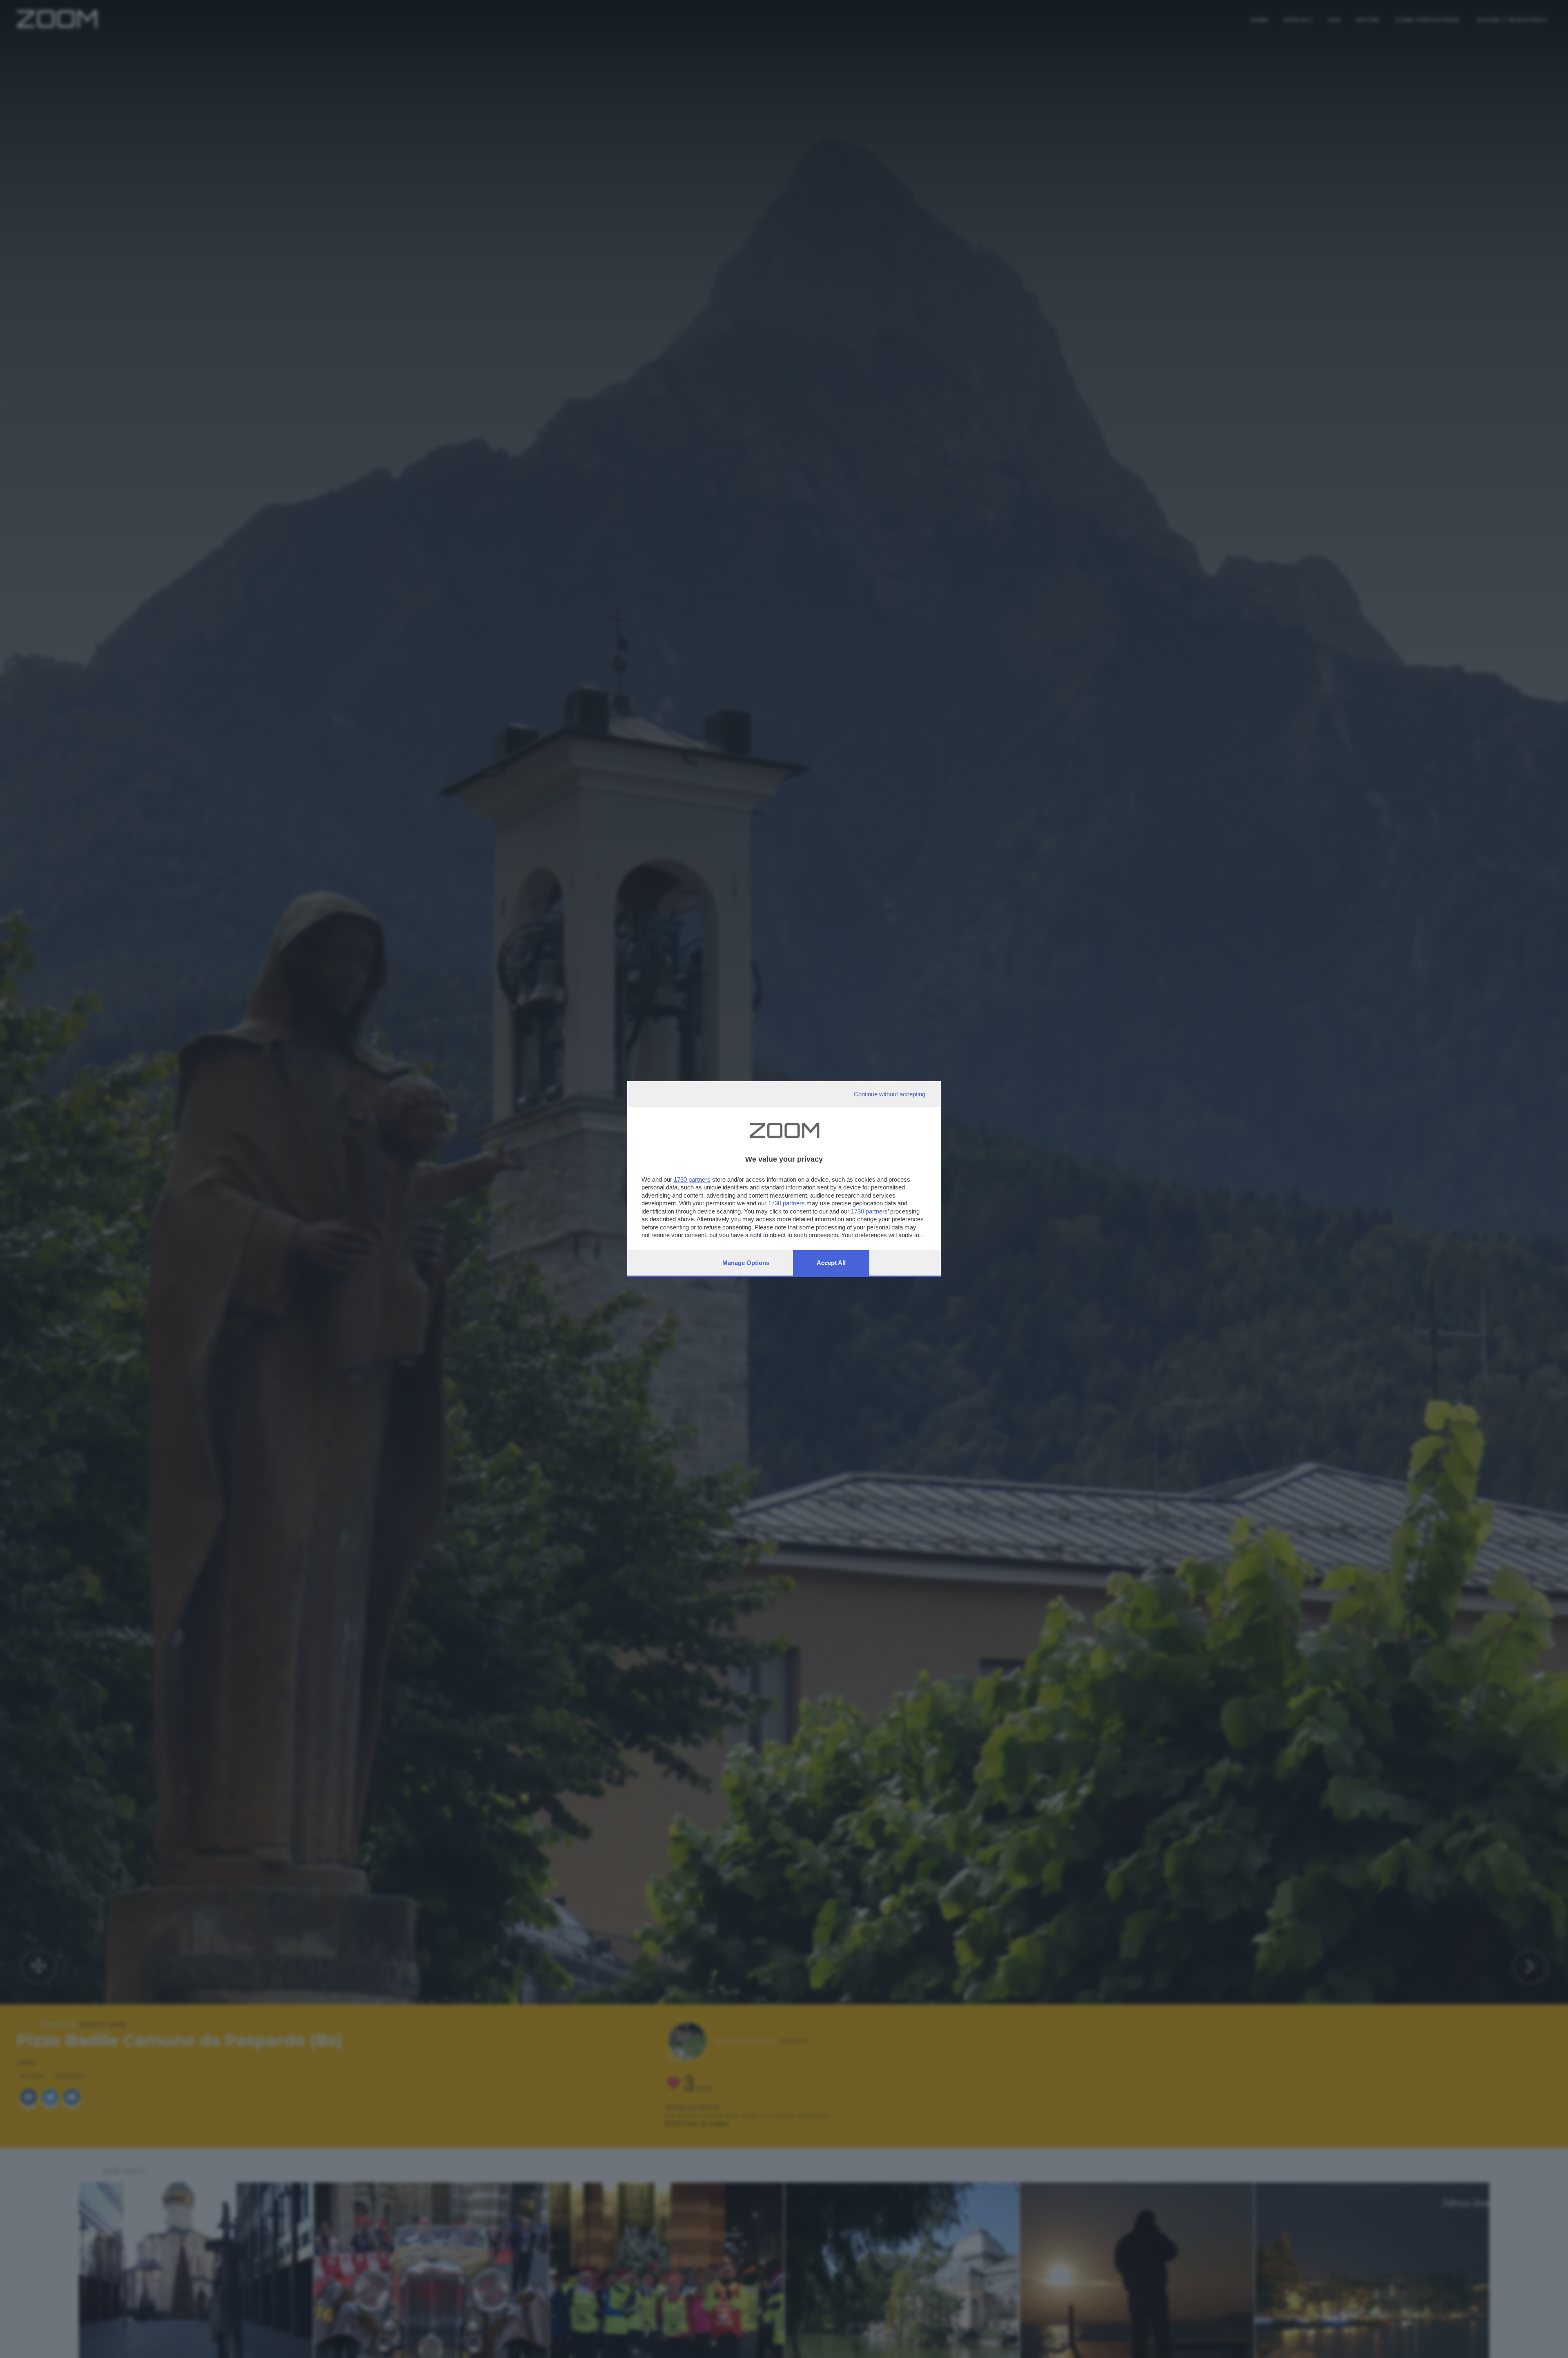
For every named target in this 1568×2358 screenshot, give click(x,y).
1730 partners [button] (692, 1179)
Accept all (831, 1263)
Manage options (746, 1263)
